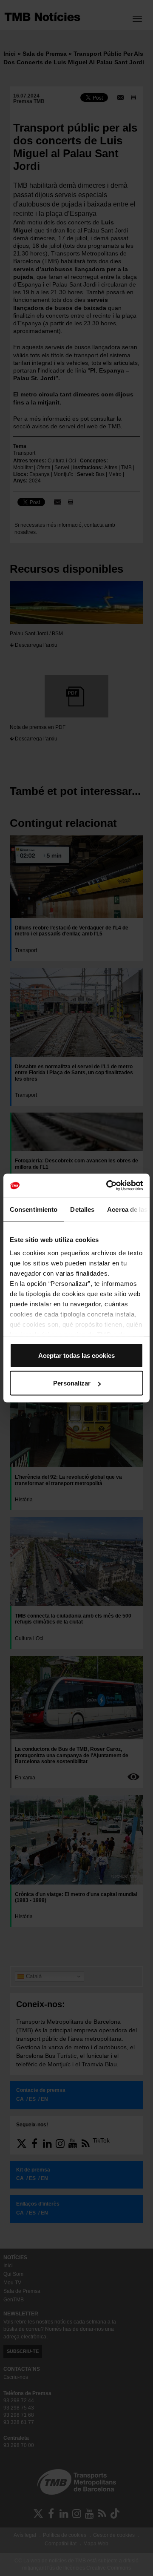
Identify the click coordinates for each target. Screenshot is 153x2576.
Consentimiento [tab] (34, 1209)
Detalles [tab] (82, 1209)
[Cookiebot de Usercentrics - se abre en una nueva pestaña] (108, 1186)
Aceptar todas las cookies (76, 1355)
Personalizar (72, 1383)
